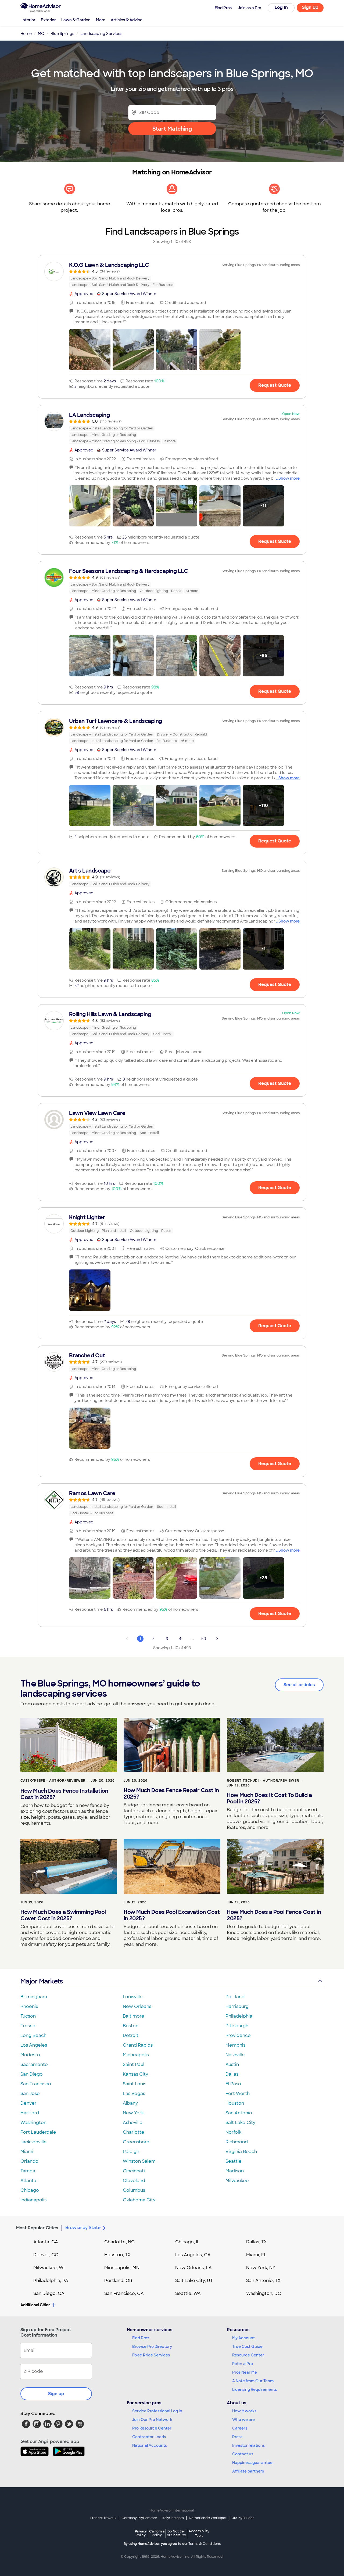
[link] (172, 275)
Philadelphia (239, 2016)
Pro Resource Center (152, 2428)
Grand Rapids (138, 2045)
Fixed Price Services (151, 2355)
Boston (131, 2026)
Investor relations (248, 2445)
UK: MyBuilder (243, 2518)
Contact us (243, 2454)
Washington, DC (264, 2293)
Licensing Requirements (255, 2390)
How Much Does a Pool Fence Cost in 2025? (274, 1915)
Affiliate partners (248, 2471)
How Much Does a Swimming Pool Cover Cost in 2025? (63, 1915)
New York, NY (261, 2268)
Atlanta (28, 2181)
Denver (28, 2103)
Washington (33, 2123)
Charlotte (134, 2132)
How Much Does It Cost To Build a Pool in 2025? (269, 1798)
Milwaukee (237, 2181)
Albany (130, 2103)
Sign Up (310, 7)
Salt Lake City (240, 2123)
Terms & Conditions (205, 2544)
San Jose (30, 2094)
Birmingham (34, 1997)
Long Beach (33, 2035)
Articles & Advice (127, 20)
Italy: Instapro (173, 2518)
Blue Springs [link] (62, 34)
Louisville (133, 1997)
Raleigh (131, 2152)
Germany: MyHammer (139, 2518)
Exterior (48, 20)
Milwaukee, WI (49, 2268)
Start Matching (172, 129)
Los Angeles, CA (193, 2255)
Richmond (237, 2142)
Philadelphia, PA (51, 2281)
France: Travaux (103, 2518)
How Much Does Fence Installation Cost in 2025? (64, 1794)
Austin (232, 2064)
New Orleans (137, 2006)
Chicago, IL (187, 2242)
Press (237, 2437)
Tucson (28, 2016)
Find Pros (141, 2338)
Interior (28, 20)
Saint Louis (135, 2084)
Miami (27, 2152)
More (101, 20)
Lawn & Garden (76, 20)
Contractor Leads (149, 2437)
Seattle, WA (188, 2293)
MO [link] (41, 34)
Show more (289, 478)
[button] (90, 350)
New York (133, 2113)
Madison (235, 2171)
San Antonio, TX (263, 2281)
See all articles (299, 1685)
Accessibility (199, 2534)
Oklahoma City (139, 2200)
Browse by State (83, 2228)
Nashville (235, 2055)
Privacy (141, 2533)
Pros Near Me (245, 2372)
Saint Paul (134, 2064)
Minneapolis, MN (122, 2268)
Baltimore (134, 2016)
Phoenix (29, 2006)
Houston (235, 2103)
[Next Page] (217, 1639)
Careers (240, 2428)
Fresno (28, 2026)
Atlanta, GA (46, 2242)
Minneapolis (136, 2055)
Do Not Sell (176, 2533)
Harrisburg (237, 2006)
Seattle (234, 2161)
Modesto (30, 2055)
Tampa (28, 2171)
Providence (238, 2035)
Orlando (29, 2161)
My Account (243, 2338)
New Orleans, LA (193, 2268)
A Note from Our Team (253, 2381)
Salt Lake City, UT (194, 2281)
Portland (235, 1997)
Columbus (134, 2190)
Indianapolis (33, 2200)
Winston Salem (139, 2161)
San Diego (32, 2074)
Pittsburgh (237, 2026)
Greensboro (136, 2142)
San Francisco (36, 2084)
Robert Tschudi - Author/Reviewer (263, 1781)
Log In (281, 7)
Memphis (235, 2045)
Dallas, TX (257, 2242)
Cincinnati (134, 2171)
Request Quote (275, 385)
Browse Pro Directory (152, 2347)
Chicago (30, 2190)
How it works (244, 2411)
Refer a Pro (243, 2364)
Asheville (133, 2123)
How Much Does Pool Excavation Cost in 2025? (172, 1915)
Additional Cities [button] (35, 2305)
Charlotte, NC (119, 2242)
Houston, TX (117, 2255)
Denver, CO (46, 2255)
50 (204, 1639)
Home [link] (26, 34)
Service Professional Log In (157, 2411)
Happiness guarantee (252, 2463)
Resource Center (248, 2355)
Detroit (131, 2035)
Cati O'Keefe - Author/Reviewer (53, 1781)
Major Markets (42, 1981)
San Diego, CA (49, 2293)
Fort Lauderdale (38, 2132)
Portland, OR (118, 2281)
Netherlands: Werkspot (208, 2518)
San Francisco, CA (124, 2293)
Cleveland (134, 2181)
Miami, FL (256, 2255)
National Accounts (150, 2445)
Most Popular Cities (37, 2228)
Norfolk (233, 2132)
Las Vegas (134, 2094)
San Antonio (239, 2113)
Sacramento (34, 2064)
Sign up (56, 2394)
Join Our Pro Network (152, 2420)
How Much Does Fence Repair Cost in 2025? (171, 1793)
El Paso (233, 2084)
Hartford (30, 2113)
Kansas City (135, 2074)
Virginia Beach (241, 2152)
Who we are (243, 2420)
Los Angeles (34, 2045)
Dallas (232, 2074)
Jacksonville (34, 2142)
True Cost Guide (247, 2347)
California (157, 2533)
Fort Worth (238, 2094)
